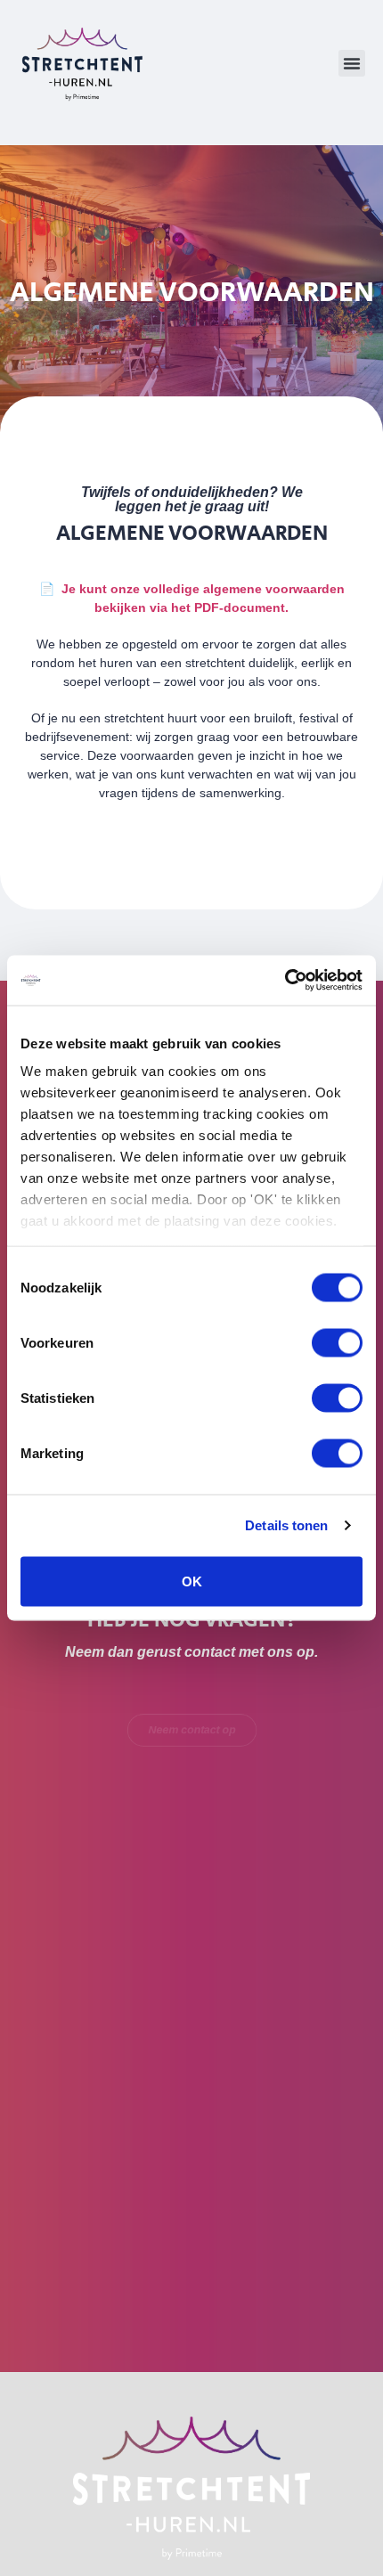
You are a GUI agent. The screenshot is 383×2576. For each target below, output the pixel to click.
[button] (352, 63)
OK (192, 1581)
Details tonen (286, 1525)
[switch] (337, 1342)
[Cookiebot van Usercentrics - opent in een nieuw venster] (285, 981)
